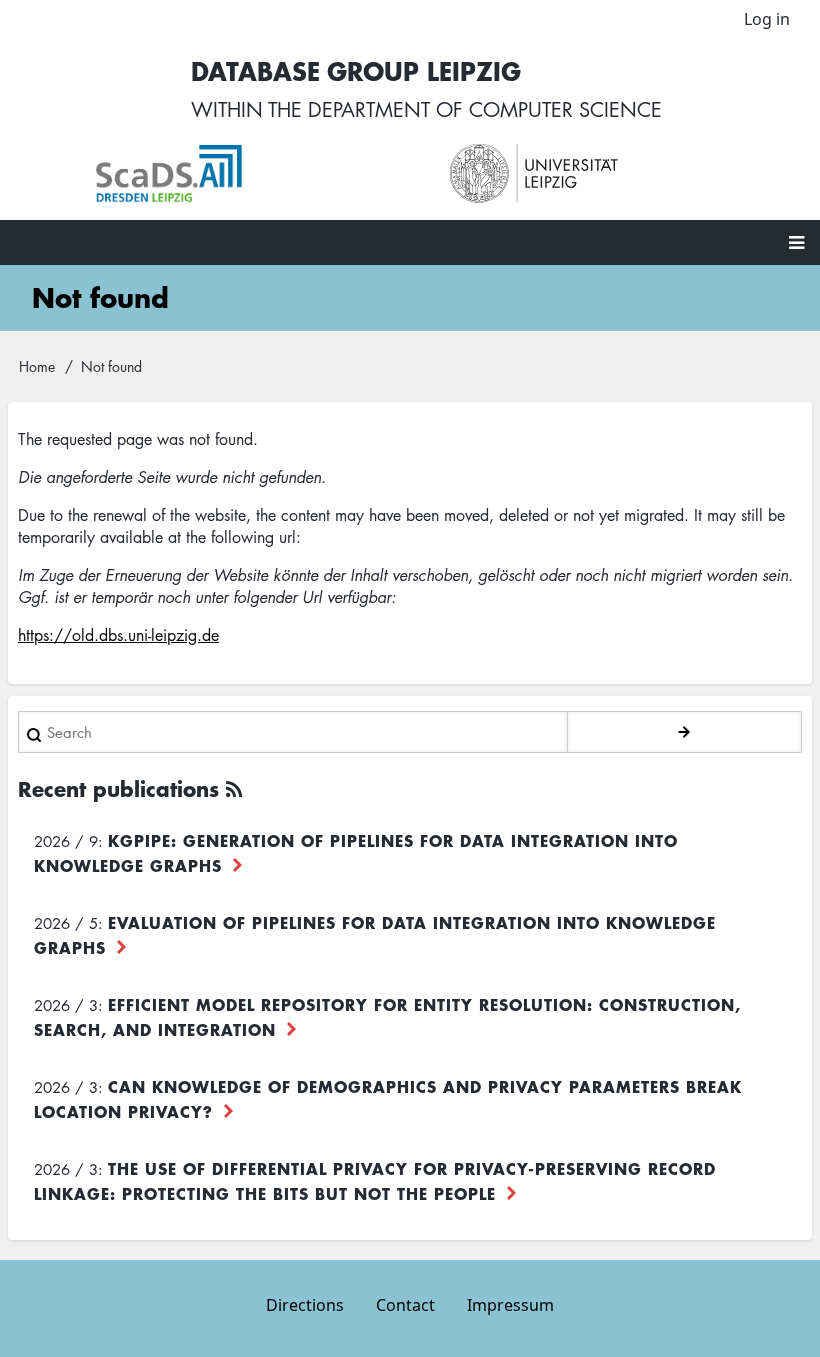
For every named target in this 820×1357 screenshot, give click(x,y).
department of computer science (485, 109)
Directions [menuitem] (305, 1305)
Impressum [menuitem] (510, 1305)
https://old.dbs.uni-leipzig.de (118, 635)
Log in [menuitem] (767, 19)
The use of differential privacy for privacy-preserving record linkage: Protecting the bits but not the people (375, 1180)
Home (37, 366)
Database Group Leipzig (356, 70)
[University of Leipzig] (607, 174)
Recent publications (118, 788)
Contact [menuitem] (405, 1305)
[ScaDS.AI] (252, 174)
